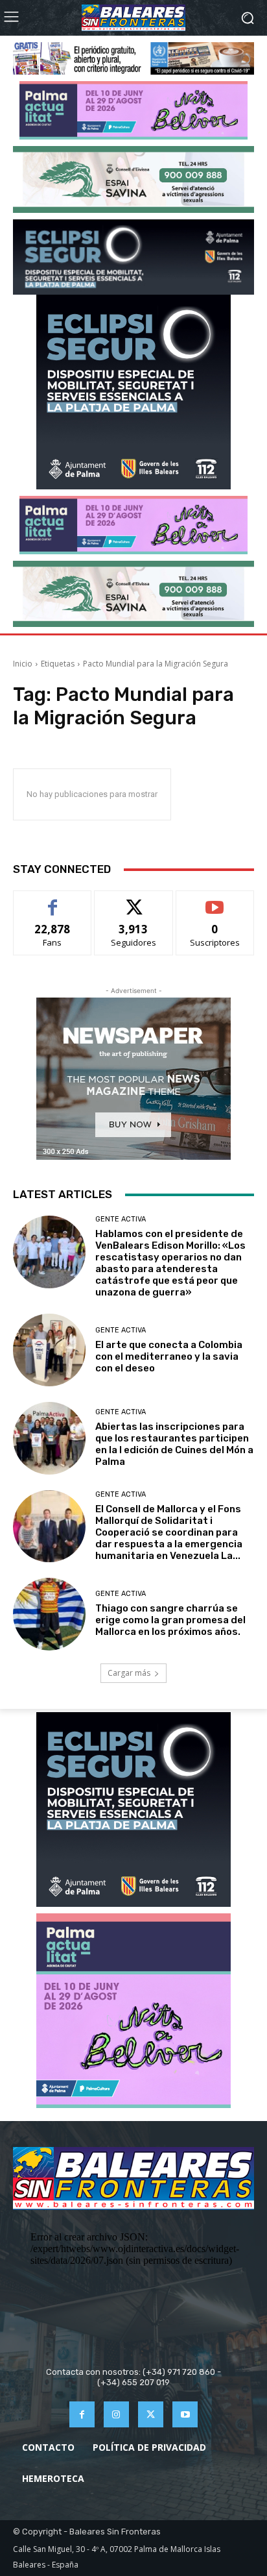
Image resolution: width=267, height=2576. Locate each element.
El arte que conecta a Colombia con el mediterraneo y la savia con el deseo (169, 1356)
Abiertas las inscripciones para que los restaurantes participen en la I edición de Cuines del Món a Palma (174, 1444)
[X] (151, 2414)
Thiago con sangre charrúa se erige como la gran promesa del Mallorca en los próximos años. (170, 1620)
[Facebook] (82, 2414)
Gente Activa (121, 1219)
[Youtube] (185, 2414)
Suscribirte (215, 901)
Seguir (134, 901)
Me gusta (53, 901)
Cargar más (129, 1673)
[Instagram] (116, 2414)
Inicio (23, 664)
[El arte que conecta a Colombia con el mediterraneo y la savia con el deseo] (49, 1350)
